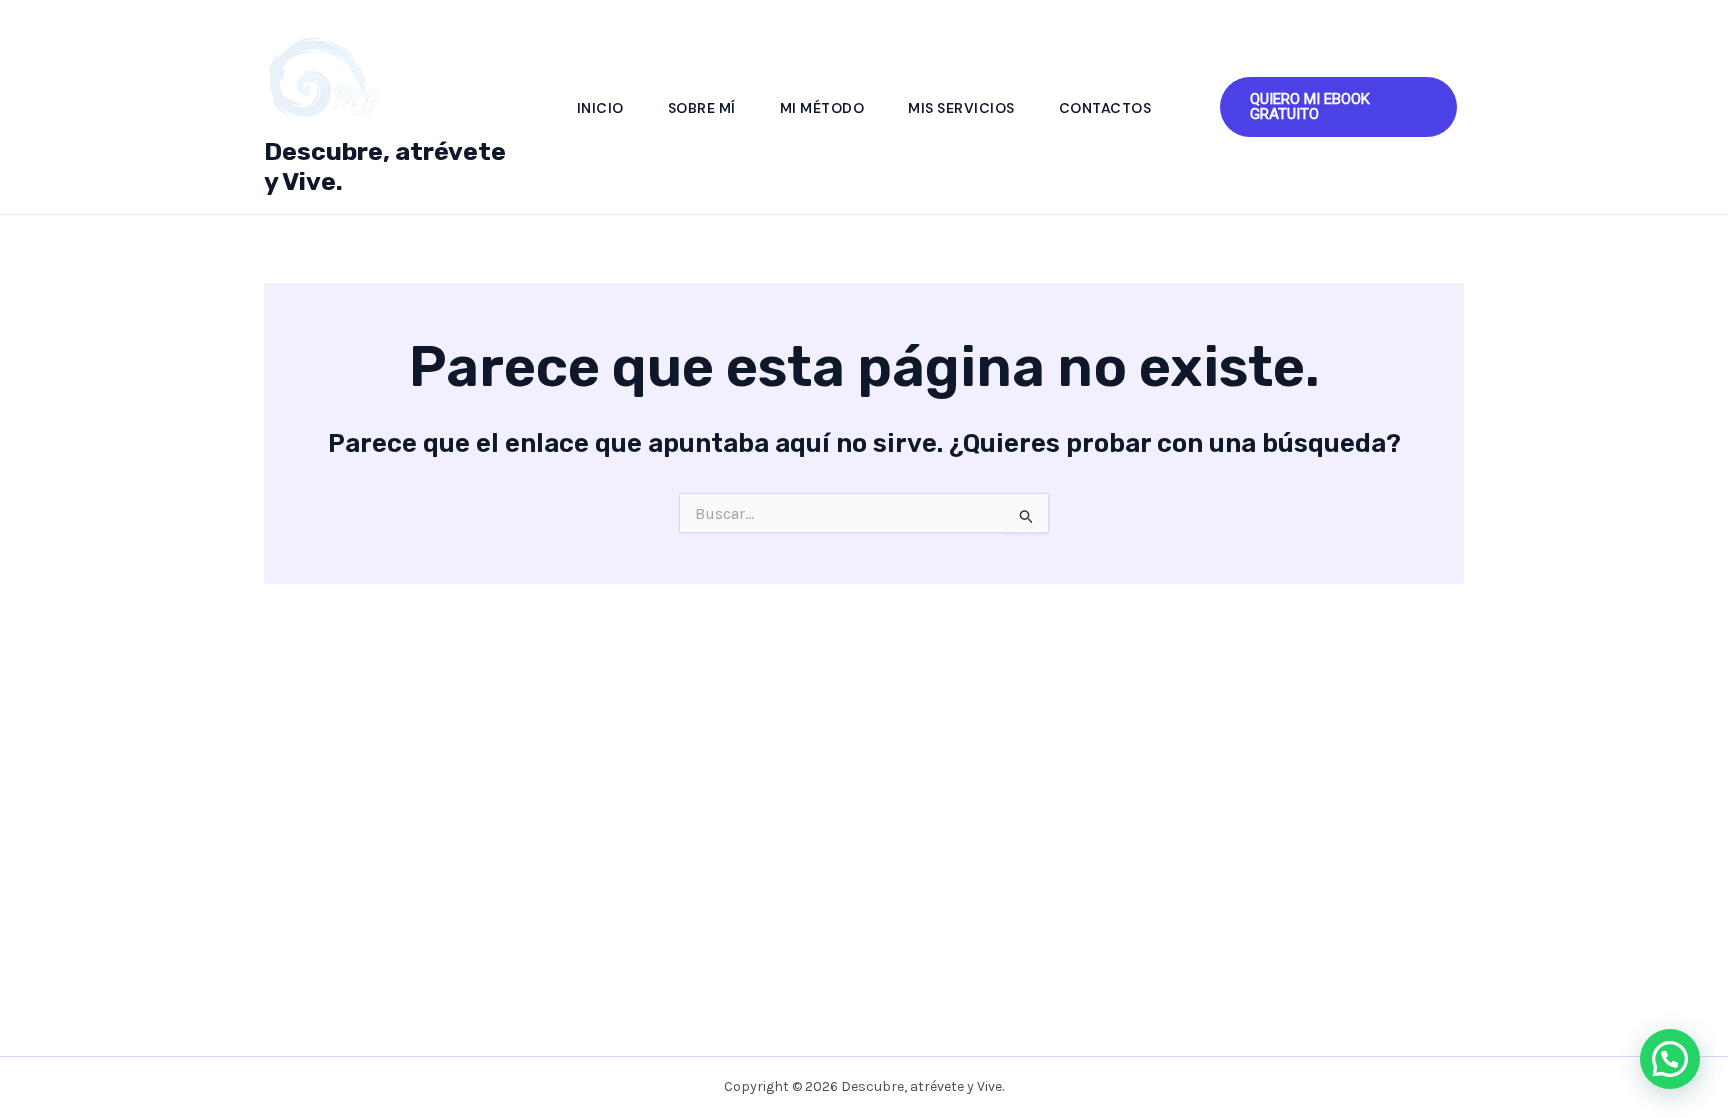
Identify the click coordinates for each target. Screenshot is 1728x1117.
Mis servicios (961, 108)
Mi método (822, 108)
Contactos (1105, 108)
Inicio (600, 108)
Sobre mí (702, 108)
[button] (1338, 107)
